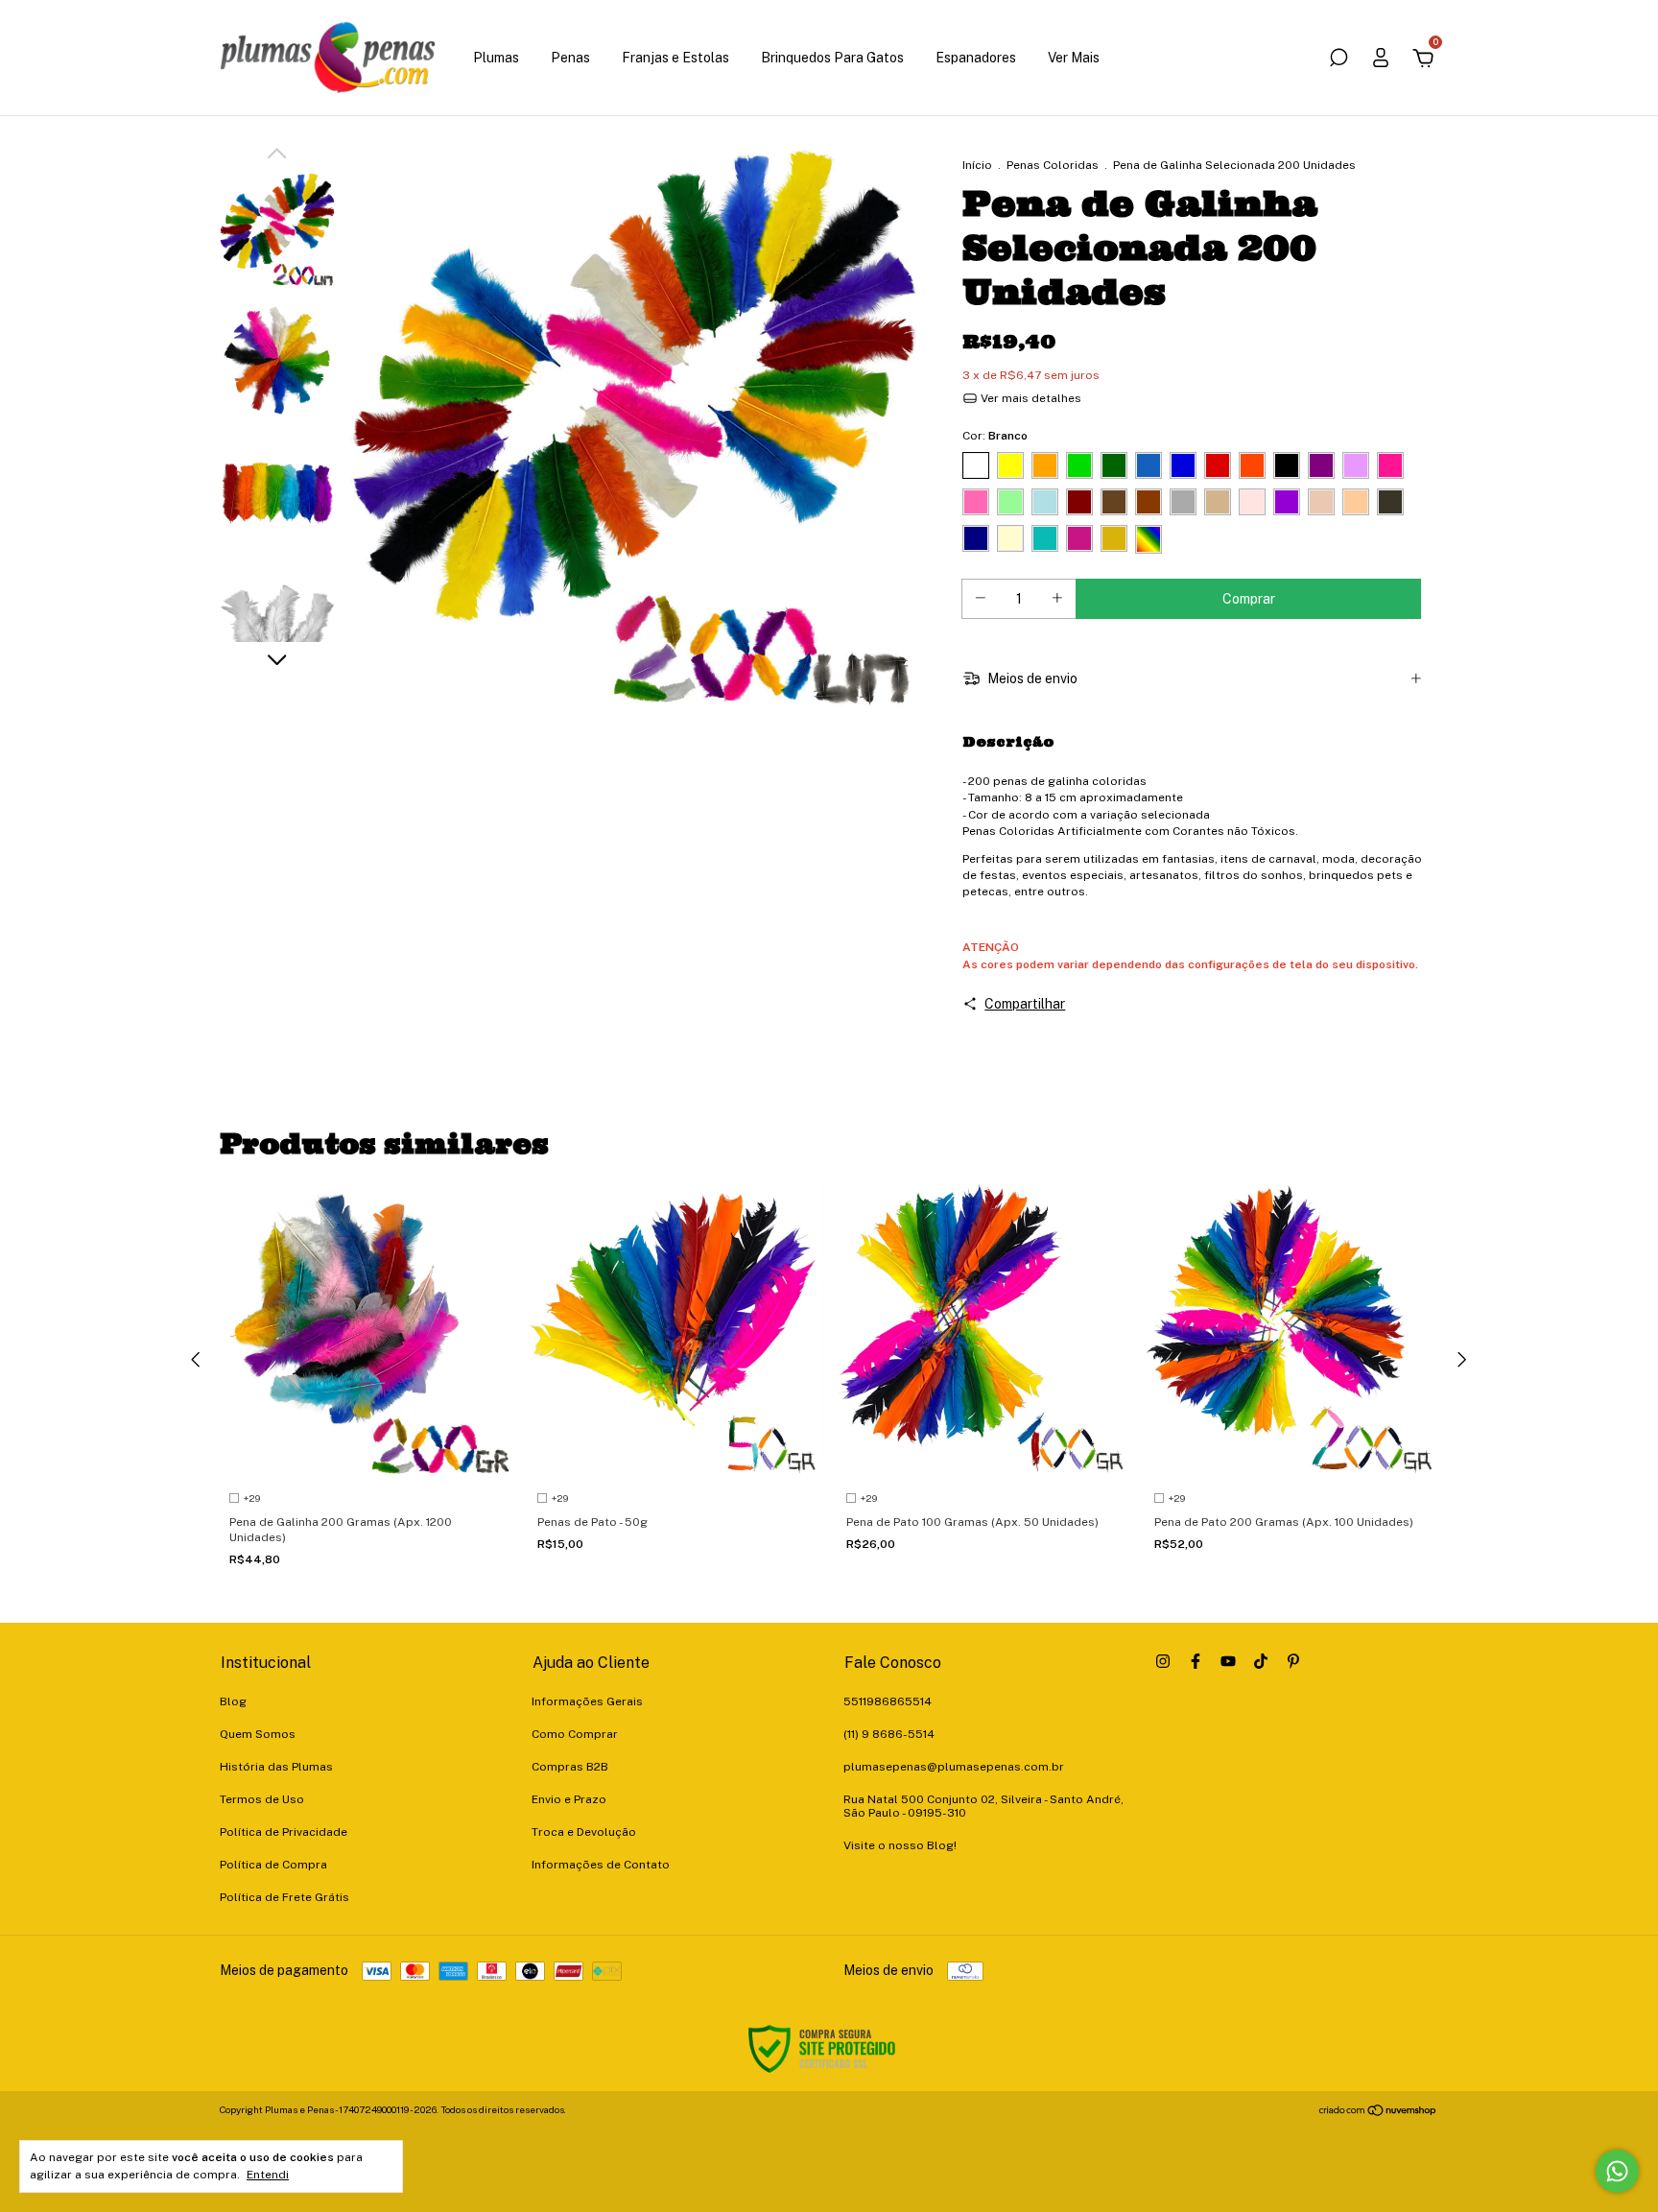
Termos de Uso (262, 1799)
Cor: (995, 436)
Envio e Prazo (569, 1799)
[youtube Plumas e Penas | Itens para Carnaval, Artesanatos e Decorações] (1228, 1661)
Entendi (268, 2175)
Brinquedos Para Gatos (832, 58)
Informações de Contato (601, 1865)
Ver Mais (1074, 58)
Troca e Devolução (584, 1832)
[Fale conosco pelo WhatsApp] (1617, 2171)
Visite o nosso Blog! (900, 1845)
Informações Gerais (587, 1701)
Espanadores (976, 58)
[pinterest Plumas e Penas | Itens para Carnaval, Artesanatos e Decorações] (1293, 1661)
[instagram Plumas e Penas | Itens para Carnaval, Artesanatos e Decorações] (1163, 1661)
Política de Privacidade (284, 1832)
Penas (570, 58)
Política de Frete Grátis (284, 1897)
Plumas (496, 58)
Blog (233, 1701)
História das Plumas (276, 1767)
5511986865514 (888, 1701)
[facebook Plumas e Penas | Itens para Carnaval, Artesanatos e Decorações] (1196, 1661)
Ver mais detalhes (1030, 398)
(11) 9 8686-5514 (889, 1734)
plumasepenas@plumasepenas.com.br (954, 1767)
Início (977, 165)
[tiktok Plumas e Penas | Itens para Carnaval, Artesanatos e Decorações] (1261, 1661)
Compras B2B (570, 1767)
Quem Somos (258, 1734)
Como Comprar (575, 1734)
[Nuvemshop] (1378, 2112)
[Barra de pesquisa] (1338, 60)
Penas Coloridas (1053, 165)
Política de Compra (273, 1865)
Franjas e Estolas (675, 58)
